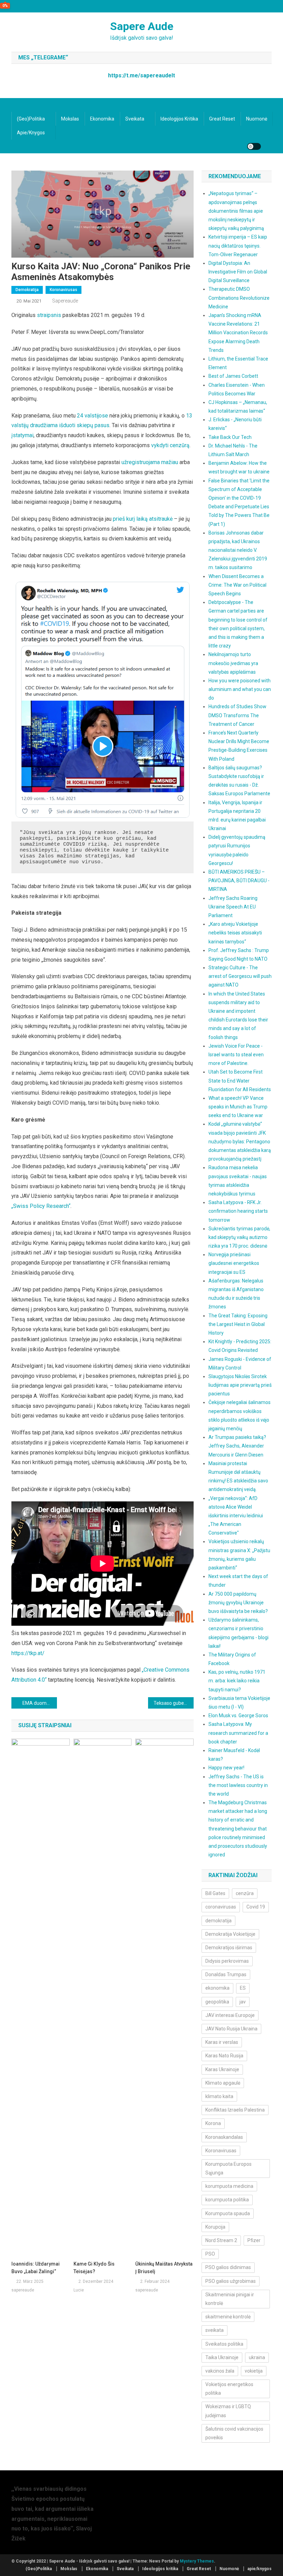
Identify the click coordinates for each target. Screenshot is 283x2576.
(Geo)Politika (31, 119)
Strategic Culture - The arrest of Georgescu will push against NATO (240, 976)
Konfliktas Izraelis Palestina (235, 2110)
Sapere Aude (142, 26)
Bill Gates (215, 1893)
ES (243, 1988)
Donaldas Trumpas (226, 1974)
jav (243, 2002)
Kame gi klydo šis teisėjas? (94, 2268)
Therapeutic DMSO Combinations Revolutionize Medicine (239, 298)
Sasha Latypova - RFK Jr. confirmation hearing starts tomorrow (238, 1211)
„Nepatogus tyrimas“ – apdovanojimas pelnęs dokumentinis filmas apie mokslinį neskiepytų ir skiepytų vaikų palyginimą (236, 211)
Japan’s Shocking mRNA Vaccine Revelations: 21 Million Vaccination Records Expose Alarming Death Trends (238, 333)
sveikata (214, 2330)
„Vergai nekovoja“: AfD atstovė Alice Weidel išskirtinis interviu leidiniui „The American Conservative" (236, 1516)
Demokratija (27, 290)
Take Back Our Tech (230, 437)
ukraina (257, 2357)
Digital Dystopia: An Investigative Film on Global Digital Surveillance (238, 272)
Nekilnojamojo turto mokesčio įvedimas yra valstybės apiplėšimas (233, 663)
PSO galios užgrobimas (231, 2281)
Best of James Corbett (233, 376)
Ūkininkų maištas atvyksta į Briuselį (164, 2268)
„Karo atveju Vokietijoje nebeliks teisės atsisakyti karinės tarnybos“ (235, 933)
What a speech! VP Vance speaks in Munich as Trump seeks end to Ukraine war (238, 1107)
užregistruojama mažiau (150, 462)
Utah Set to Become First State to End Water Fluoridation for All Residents (240, 1080)
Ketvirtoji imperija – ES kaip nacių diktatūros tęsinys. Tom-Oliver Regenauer (238, 246)
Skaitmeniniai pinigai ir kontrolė (230, 2299)
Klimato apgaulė (223, 2083)
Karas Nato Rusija (224, 2056)
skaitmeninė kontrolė (228, 2317)
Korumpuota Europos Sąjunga (228, 2168)
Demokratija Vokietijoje (230, 1934)
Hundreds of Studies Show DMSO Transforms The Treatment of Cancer (237, 715)
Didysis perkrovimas (227, 1961)
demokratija (218, 1921)
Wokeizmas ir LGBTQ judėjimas (228, 2411)
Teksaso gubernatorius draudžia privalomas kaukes (174, 1703)
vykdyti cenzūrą (170, 445)
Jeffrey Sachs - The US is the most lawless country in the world (238, 1785)
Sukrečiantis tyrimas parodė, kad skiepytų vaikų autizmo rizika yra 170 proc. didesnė (239, 1237)
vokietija (254, 2371)
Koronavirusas (64, 290)
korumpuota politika (227, 2200)
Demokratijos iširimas (229, 1948)
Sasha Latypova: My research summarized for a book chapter (238, 1733)
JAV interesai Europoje (230, 2015)
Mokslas (70, 119)
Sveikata (135, 119)
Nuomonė (257, 119)
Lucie (79, 2290)
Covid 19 (256, 1907)
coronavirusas (221, 1907)
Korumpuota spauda (228, 2213)
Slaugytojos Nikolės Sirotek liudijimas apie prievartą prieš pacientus (240, 1385)
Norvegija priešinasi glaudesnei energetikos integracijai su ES (234, 1263)
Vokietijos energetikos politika (229, 2389)
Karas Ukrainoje (222, 2069)
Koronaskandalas (224, 2137)
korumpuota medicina (229, 2186)
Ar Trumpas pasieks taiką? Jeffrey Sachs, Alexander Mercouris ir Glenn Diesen (237, 1446)
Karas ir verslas (222, 2042)
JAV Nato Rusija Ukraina (231, 2029)
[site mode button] (254, 146)
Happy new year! (226, 1768)
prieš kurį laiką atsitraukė (143, 519)
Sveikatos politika (224, 2344)
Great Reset (222, 119)
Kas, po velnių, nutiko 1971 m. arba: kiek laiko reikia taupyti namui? (237, 1681)
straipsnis (49, 315)
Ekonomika (102, 119)
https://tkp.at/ (28, 1653)
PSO (210, 2254)
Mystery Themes (197, 2561)
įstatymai (22, 435)
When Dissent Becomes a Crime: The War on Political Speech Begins (237, 585)
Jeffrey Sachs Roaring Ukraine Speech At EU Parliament (233, 907)
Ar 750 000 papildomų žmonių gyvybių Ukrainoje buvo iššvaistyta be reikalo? (238, 1603)
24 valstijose (92, 416)
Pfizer (254, 2240)
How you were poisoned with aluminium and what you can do (240, 689)
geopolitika (217, 2002)
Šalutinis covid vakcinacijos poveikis (234, 2433)
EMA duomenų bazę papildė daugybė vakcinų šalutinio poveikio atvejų (40, 1703)
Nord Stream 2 (221, 2240)
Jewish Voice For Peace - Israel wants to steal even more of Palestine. (236, 1055)
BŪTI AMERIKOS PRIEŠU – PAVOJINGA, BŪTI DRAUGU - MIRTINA (239, 881)
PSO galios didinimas (228, 2267)
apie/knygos (31, 133)
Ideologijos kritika (179, 119)
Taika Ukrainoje (222, 2357)
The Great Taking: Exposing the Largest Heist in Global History (238, 1324)
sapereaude (65, 301)
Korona (213, 2123)
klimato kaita (219, 2096)
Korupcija (215, 2227)
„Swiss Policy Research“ (41, 1206)
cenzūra (245, 1893)
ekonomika (217, 1988)
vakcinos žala (220, 2371)
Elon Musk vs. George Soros (238, 1715)
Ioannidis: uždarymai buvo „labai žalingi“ (36, 2268)
